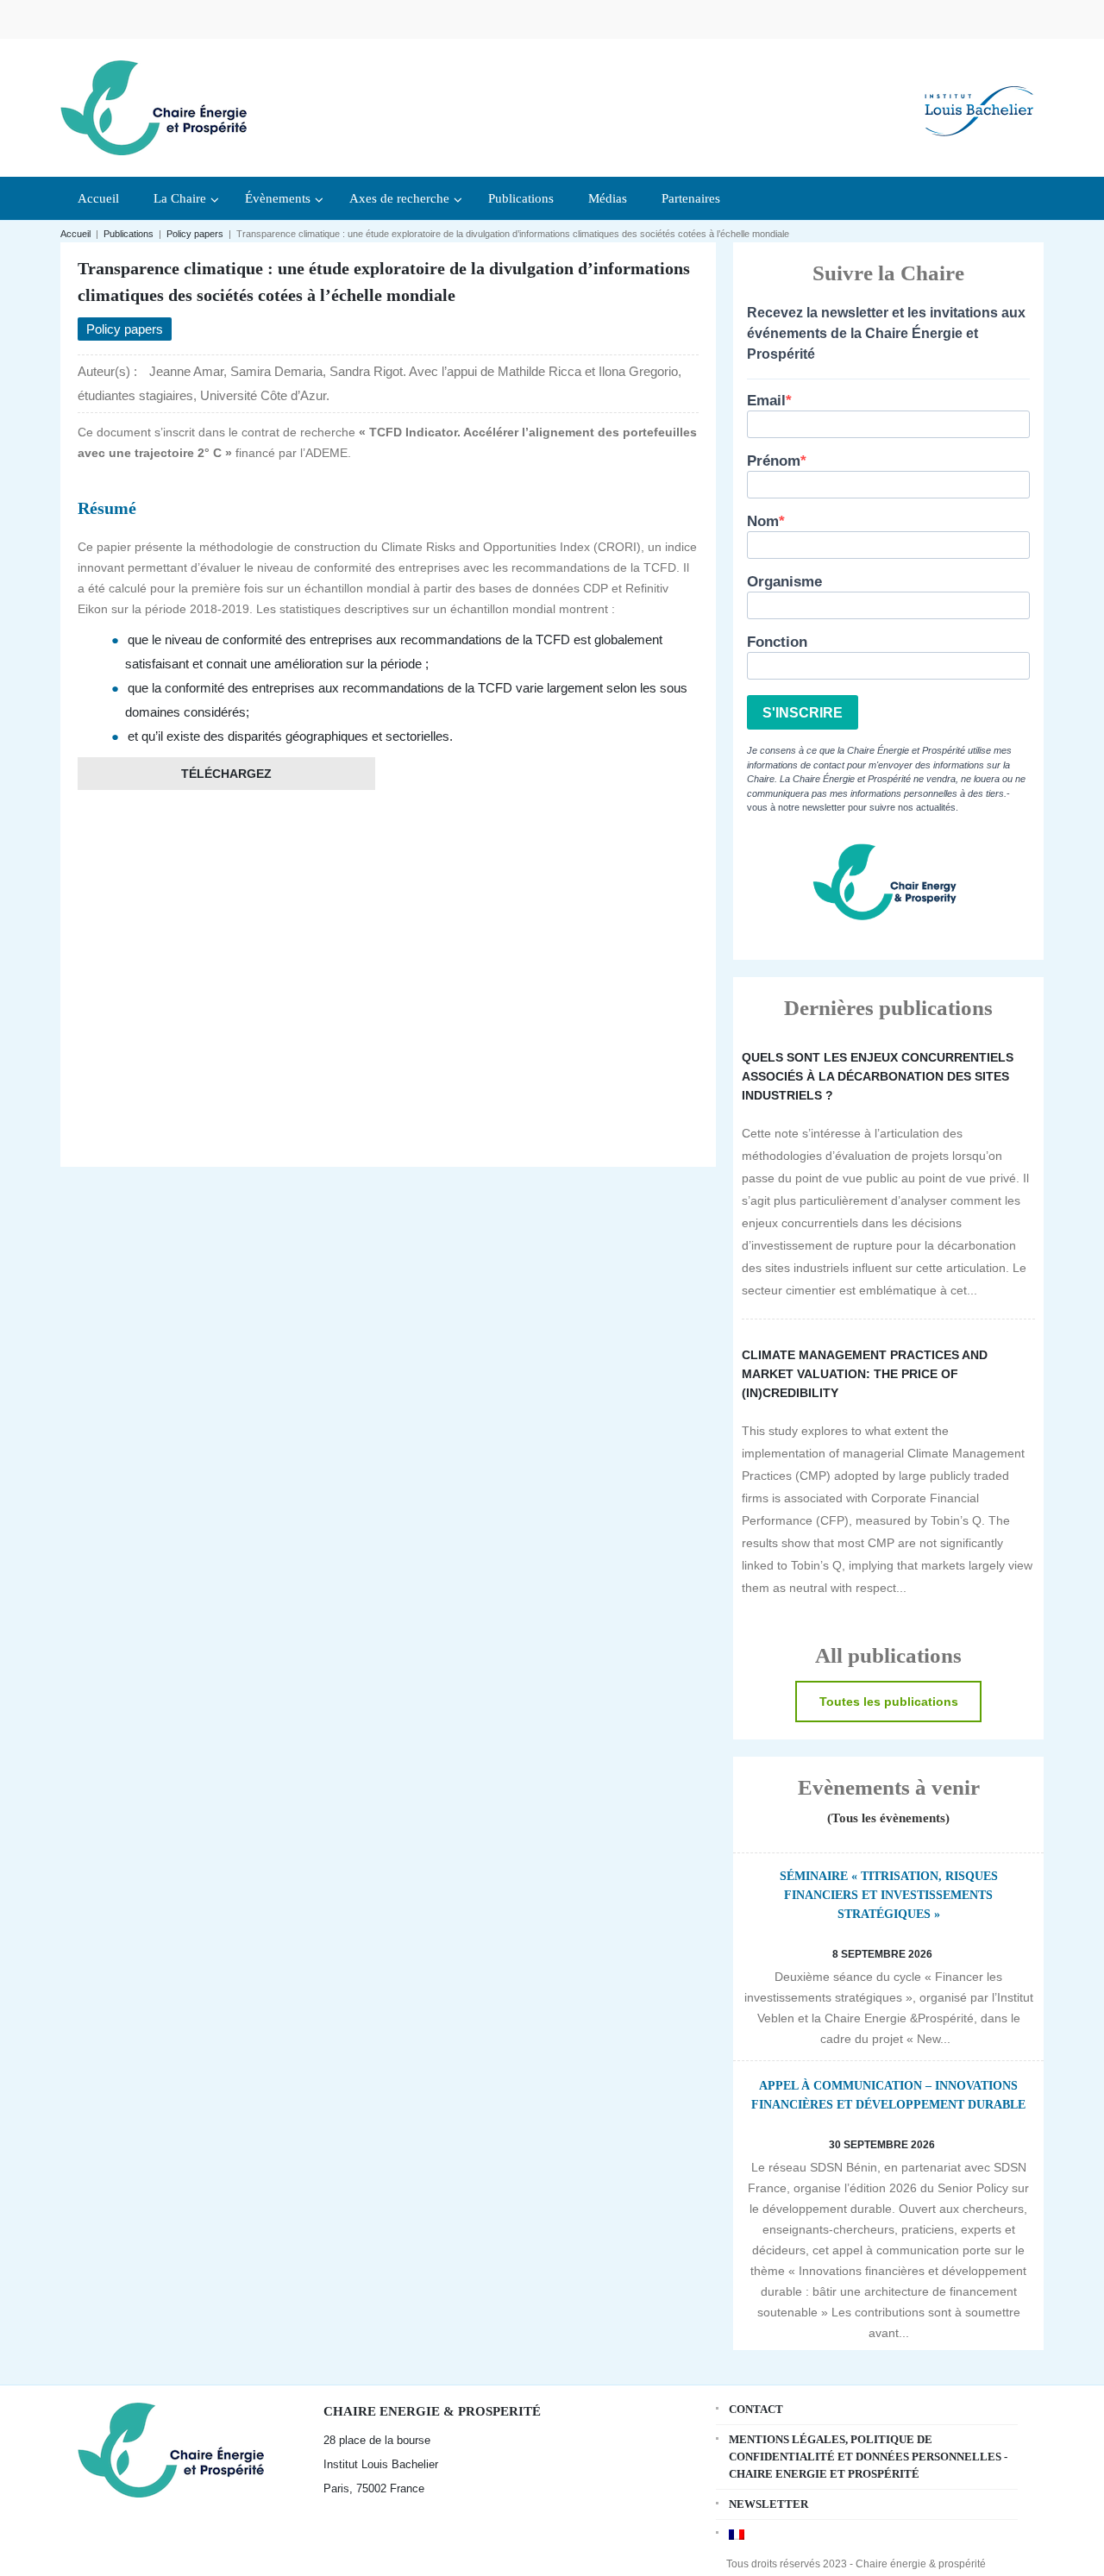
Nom (763, 521)
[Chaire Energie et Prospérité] (154, 106)
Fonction (777, 642)
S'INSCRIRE (803, 713)
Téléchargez (226, 774)
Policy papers (195, 234)
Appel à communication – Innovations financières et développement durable (888, 2095)
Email (766, 401)
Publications (129, 234)
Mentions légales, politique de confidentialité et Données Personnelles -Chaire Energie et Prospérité (868, 2457)
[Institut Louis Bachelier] (979, 97)
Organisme (784, 582)
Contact (756, 2409)
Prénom (774, 461)
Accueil (75, 234)
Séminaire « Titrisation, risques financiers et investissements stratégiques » (889, 1895)
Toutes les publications (889, 1702)
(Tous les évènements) (888, 1818)
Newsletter (768, 2504)
